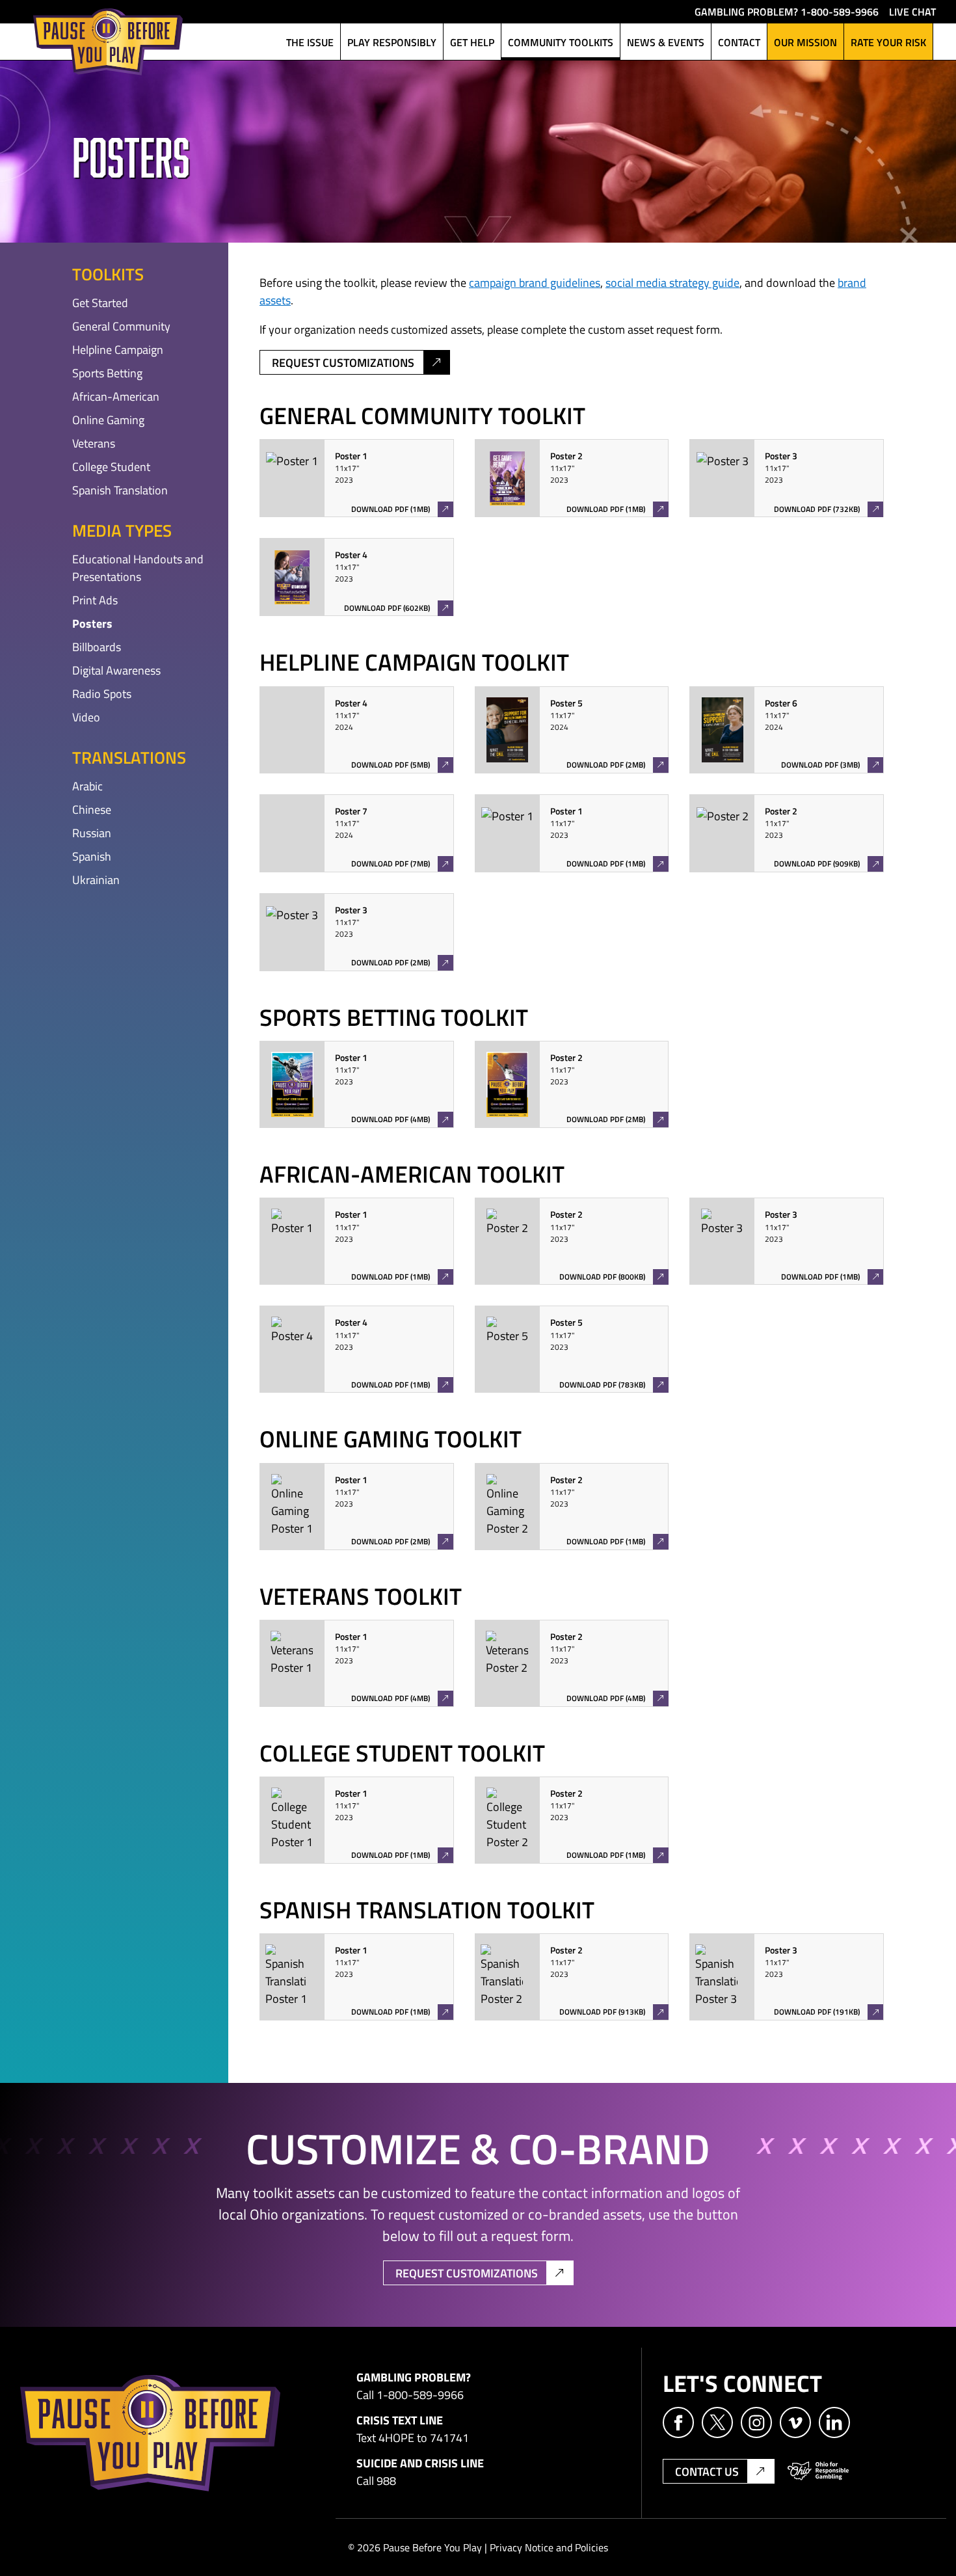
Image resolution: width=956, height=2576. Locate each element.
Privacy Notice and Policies (549, 2547)
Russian (92, 833)
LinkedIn (834, 2422)
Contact (739, 42)
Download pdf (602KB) (398, 609)
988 (386, 2480)
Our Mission (805, 42)
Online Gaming (108, 420)
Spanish (92, 856)
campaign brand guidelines (535, 282)
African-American (116, 396)
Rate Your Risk (888, 42)
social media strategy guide (672, 282)
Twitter (717, 2422)
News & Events (666, 42)
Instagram (756, 2422)
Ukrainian (96, 879)
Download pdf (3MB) (820, 766)
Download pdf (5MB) (390, 766)
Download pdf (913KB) (614, 2013)
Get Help (472, 42)
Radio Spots (102, 693)
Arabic (87, 786)
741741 (449, 2437)
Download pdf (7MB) (390, 865)
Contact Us (707, 2471)
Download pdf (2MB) (605, 766)
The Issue (310, 42)
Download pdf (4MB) (397, 1120)
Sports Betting (107, 373)
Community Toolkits (561, 42)
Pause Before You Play (108, 42)
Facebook (678, 2422)
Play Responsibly (392, 42)
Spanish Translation (120, 490)
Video (86, 717)
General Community (121, 326)
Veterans (94, 443)
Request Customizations (343, 362)
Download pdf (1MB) (402, 510)
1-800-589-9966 (840, 11)
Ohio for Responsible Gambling (818, 2471)
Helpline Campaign (118, 349)
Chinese (92, 809)
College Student (111, 466)
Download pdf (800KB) (611, 1278)
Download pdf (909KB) (827, 865)
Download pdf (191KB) (828, 2013)
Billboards (97, 647)
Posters (92, 623)
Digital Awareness (116, 670)
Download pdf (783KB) (611, 1386)
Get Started (100, 302)
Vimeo (795, 2422)
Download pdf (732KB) (828, 510)
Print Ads (95, 600)
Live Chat (912, 11)
